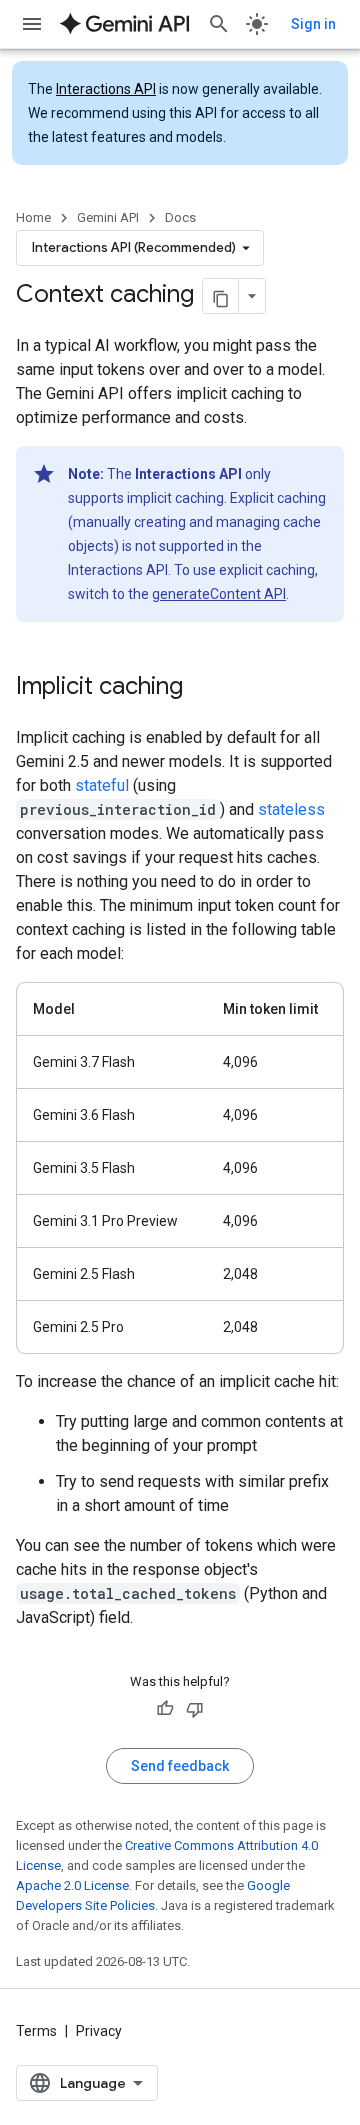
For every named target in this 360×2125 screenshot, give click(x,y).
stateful (102, 785)
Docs (180, 217)
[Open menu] (32, 24)
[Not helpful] (195, 1709)
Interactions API (106, 89)
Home (33, 217)
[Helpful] (165, 1709)
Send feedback (180, 1766)
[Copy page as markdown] (221, 296)
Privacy (99, 2031)
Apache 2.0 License (72, 1885)
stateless (291, 809)
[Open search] (219, 24)
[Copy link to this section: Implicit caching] (203, 688)
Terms (36, 2031)
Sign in (313, 24)
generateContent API (219, 594)
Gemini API (108, 217)
